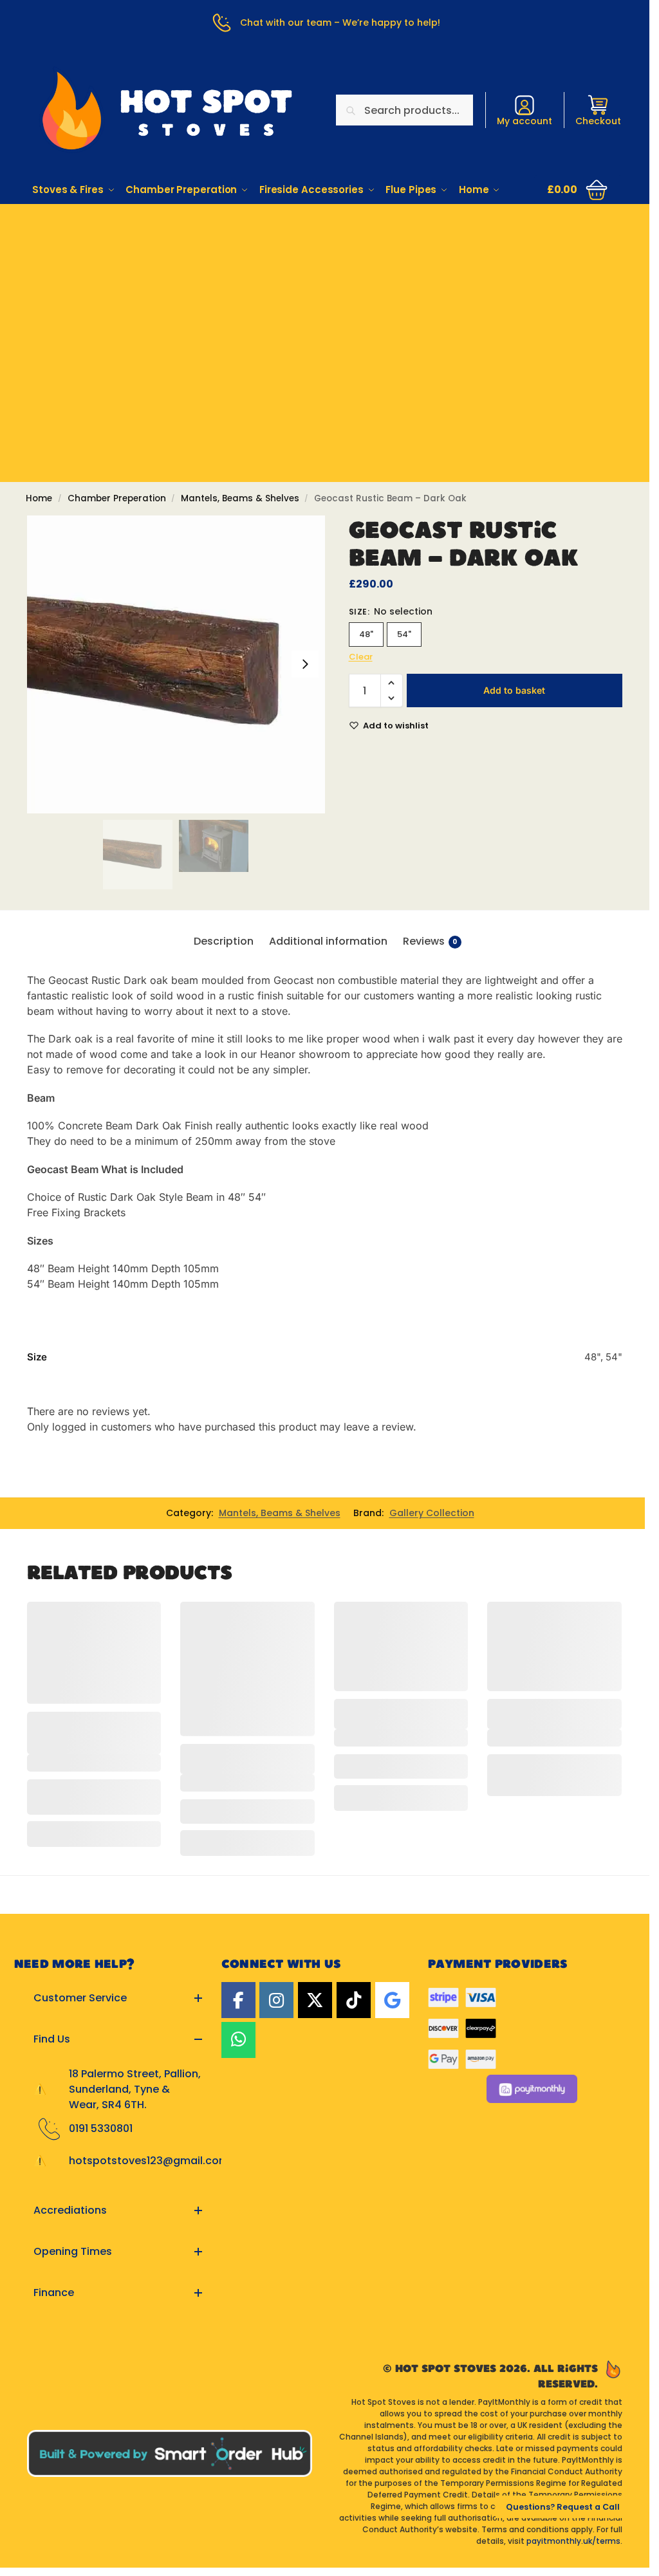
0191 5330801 (101, 2128)
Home (39, 498)
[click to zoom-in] (176, 664)
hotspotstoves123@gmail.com (149, 2161)
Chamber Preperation (117, 498)
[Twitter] (315, 2000)
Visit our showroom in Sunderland (325, 279)
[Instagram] (276, 2000)
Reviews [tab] (430, 941)
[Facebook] (238, 2000)
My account (524, 121)
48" (366, 634)
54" (404, 634)
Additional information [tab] (328, 941)
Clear (361, 657)
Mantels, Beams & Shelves (240, 498)
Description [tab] (224, 941)
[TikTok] (354, 2000)
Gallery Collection (432, 1513)
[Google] (392, 2000)
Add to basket (514, 690)
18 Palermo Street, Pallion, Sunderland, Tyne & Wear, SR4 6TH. (135, 2089)
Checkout (598, 121)
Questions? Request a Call (563, 2507)
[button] (579, 190)
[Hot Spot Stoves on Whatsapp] (238, 2040)
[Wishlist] (142, 1621)
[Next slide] (305, 664)
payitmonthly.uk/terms (573, 2541)
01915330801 (325, 243)
